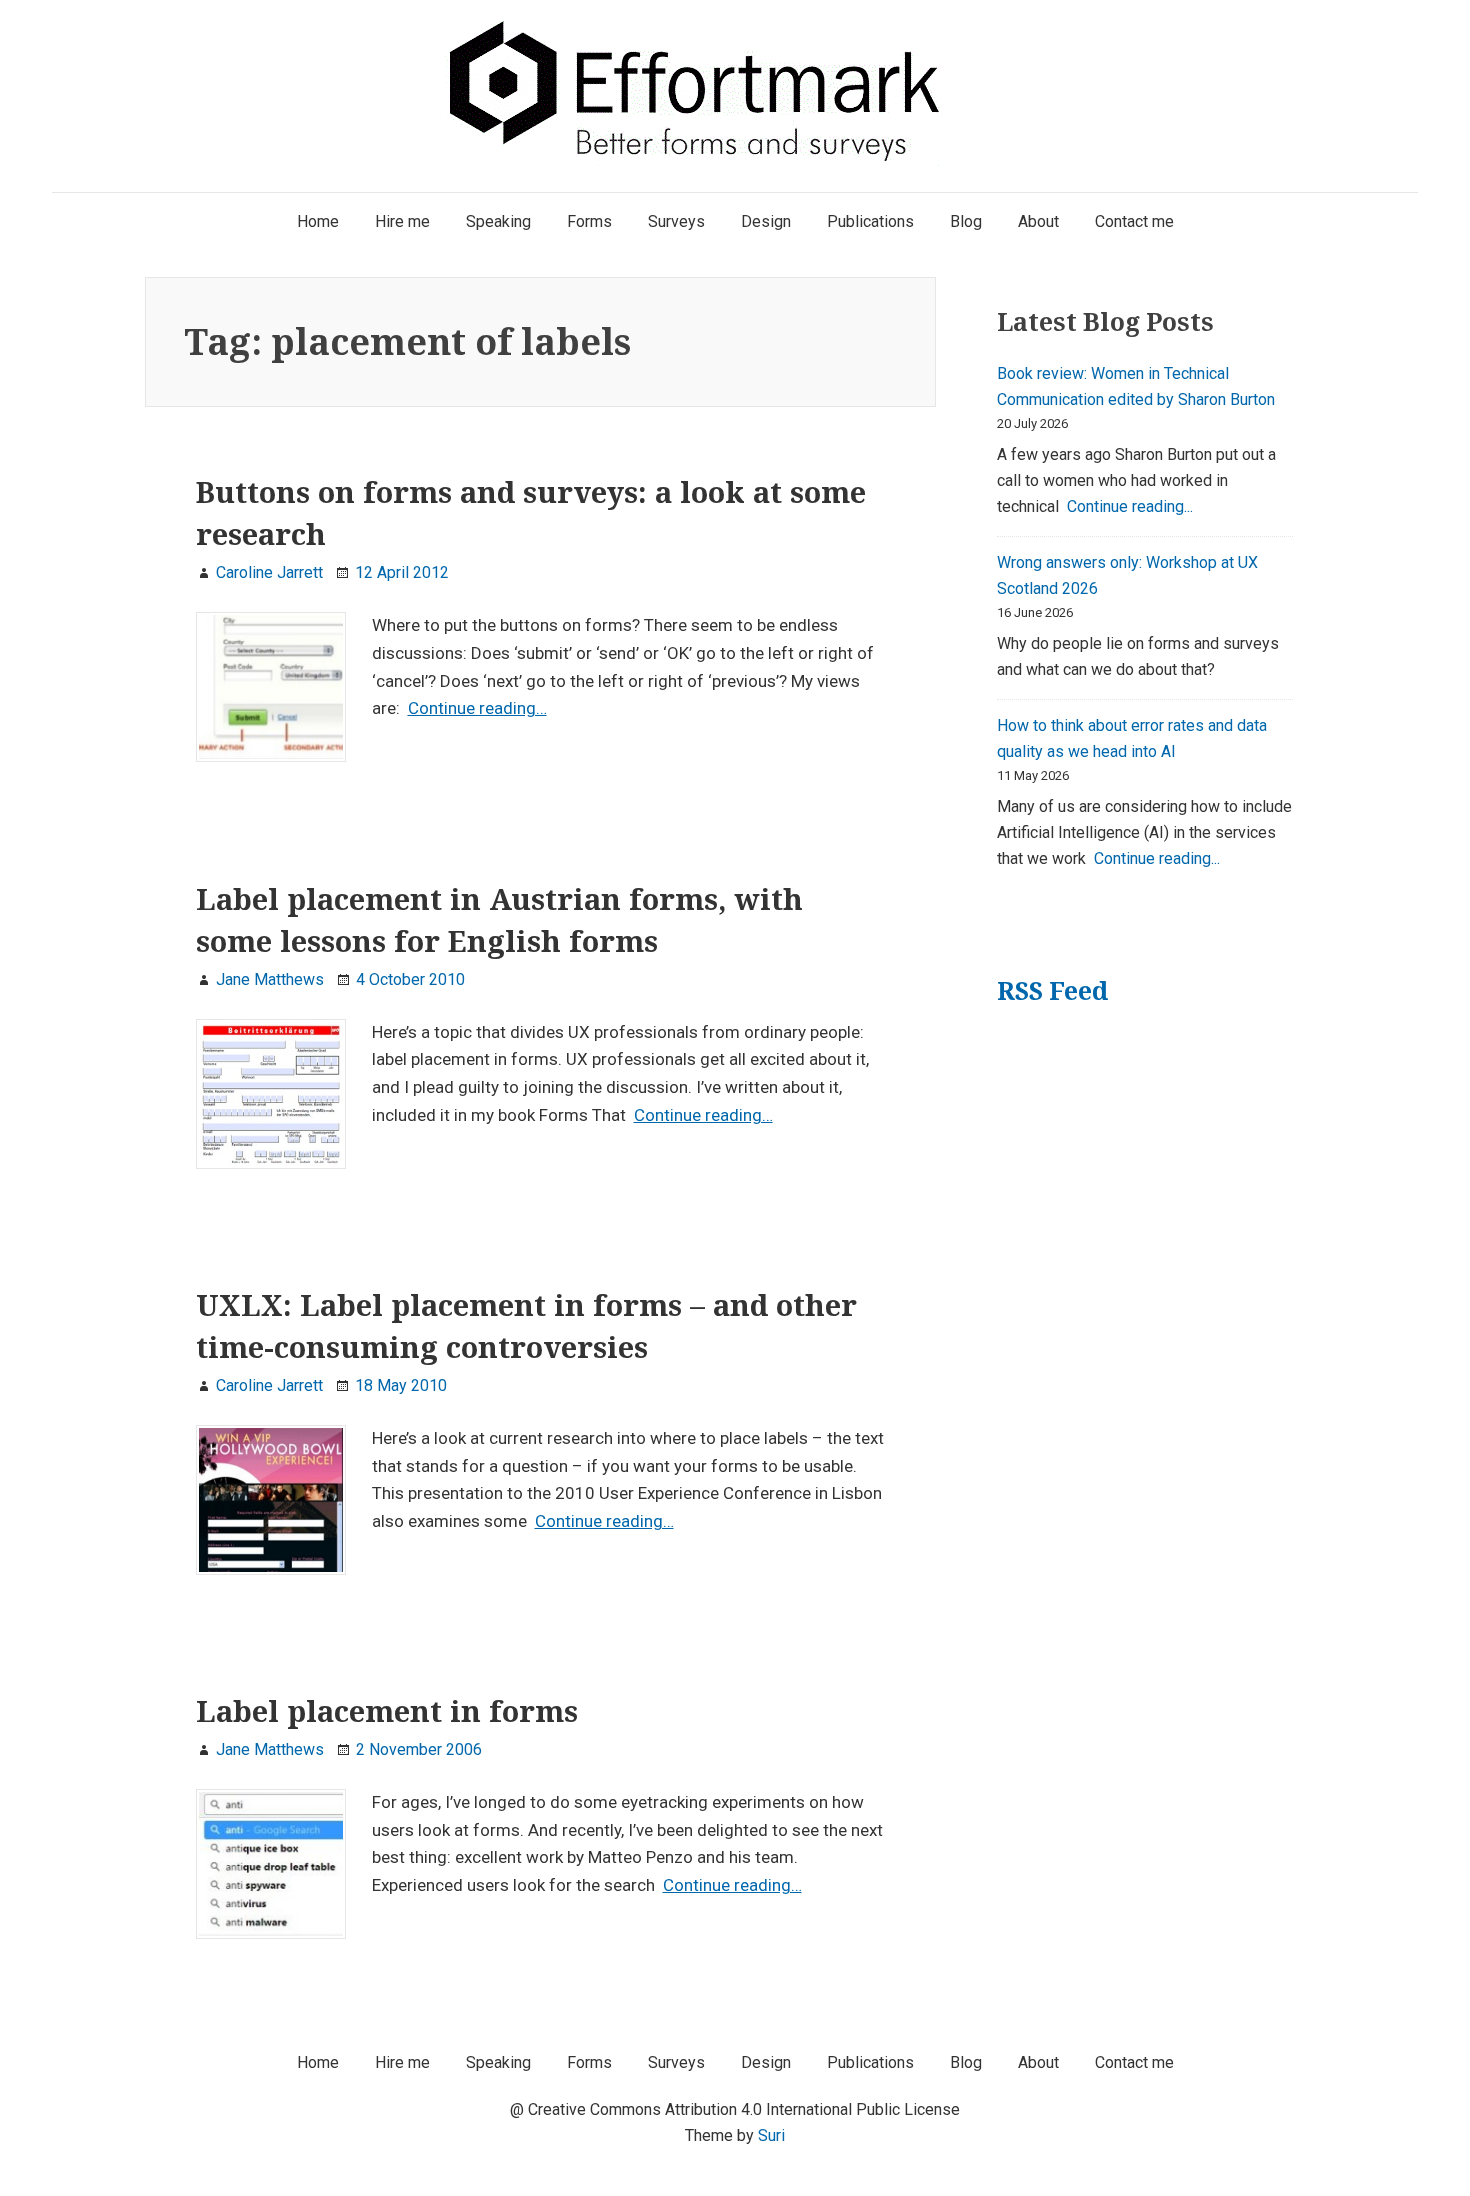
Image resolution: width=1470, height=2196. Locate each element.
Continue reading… (477, 708)
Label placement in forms (387, 1711)
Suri (771, 2135)
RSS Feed (1052, 990)
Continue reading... (1130, 506)
